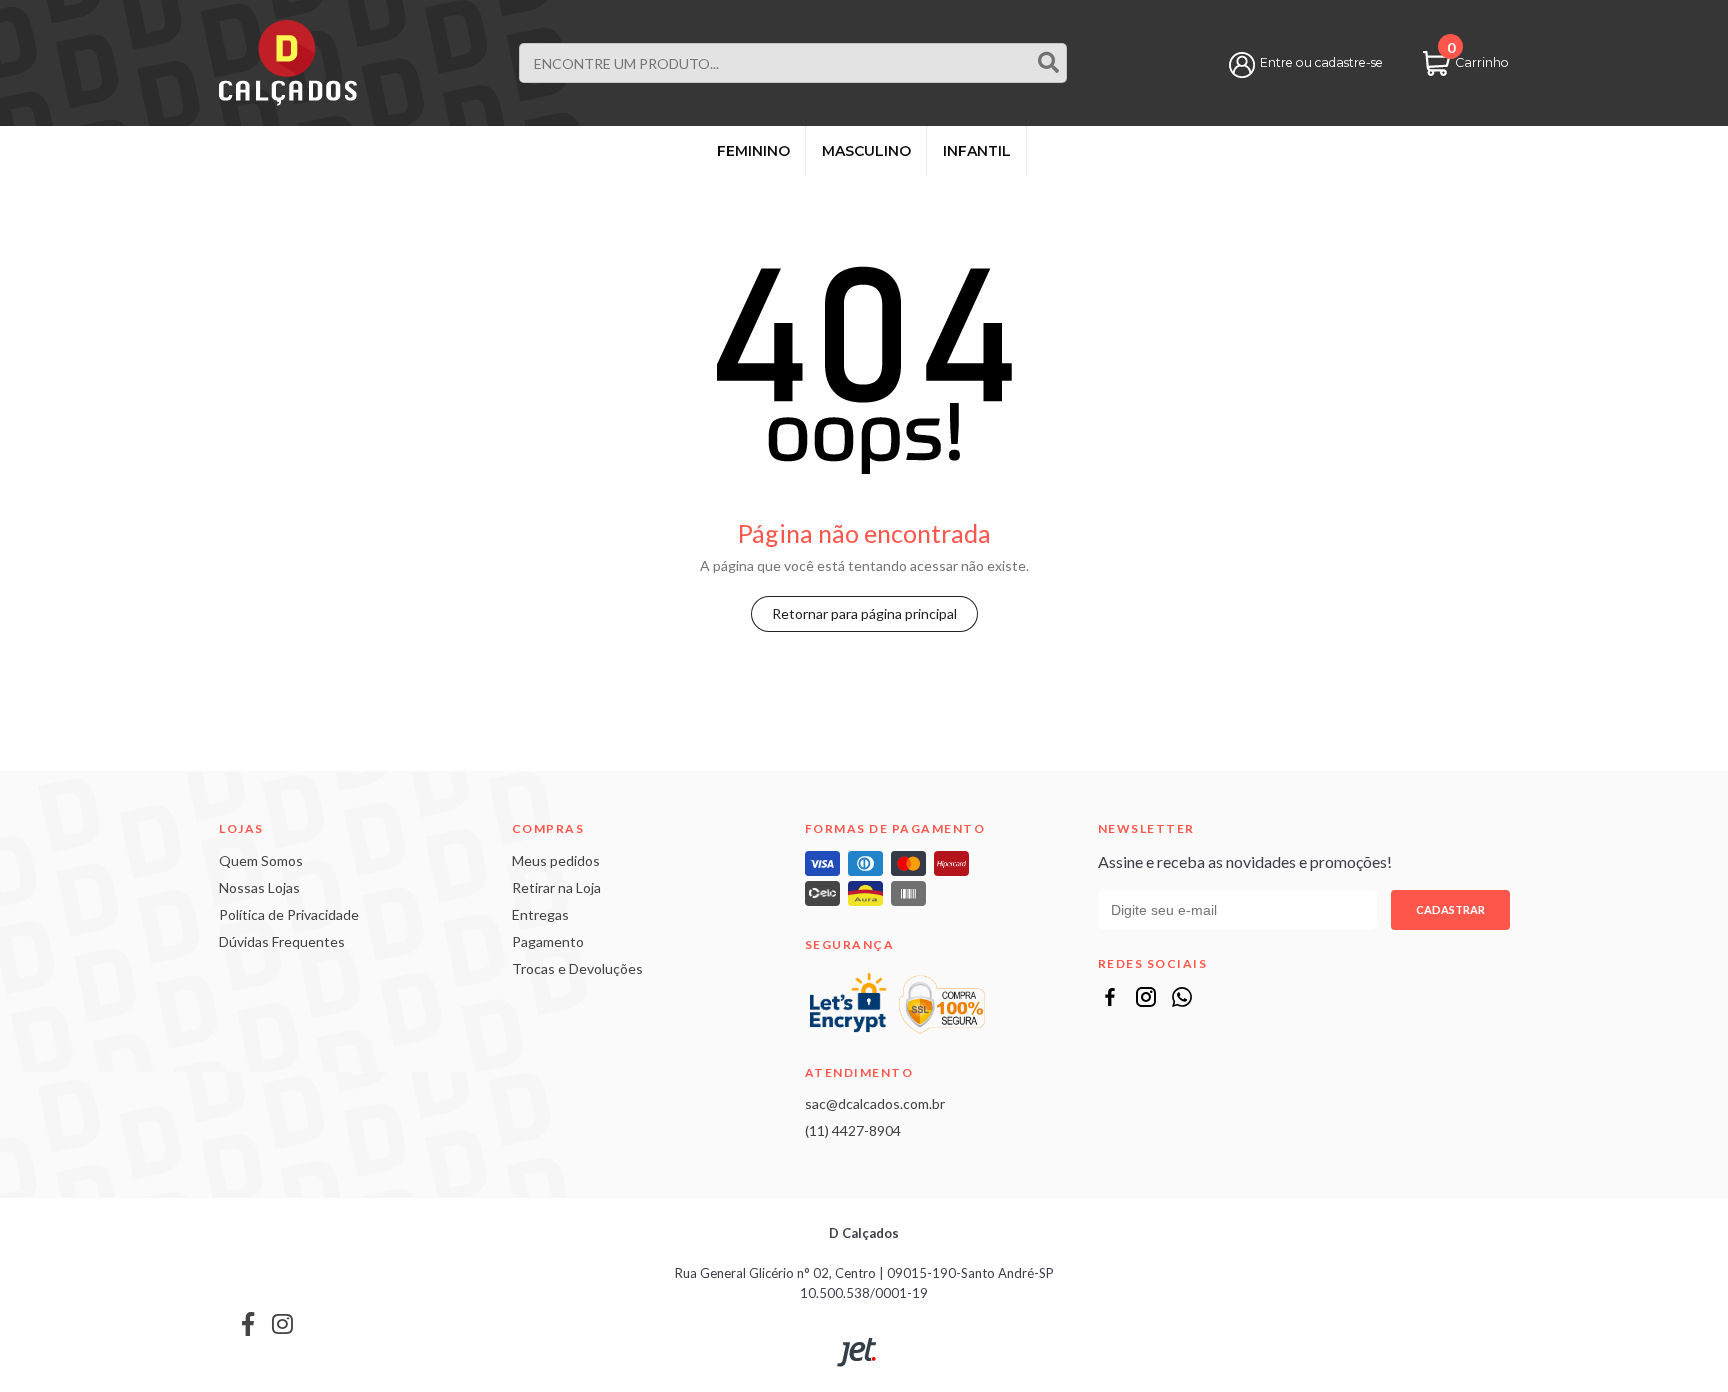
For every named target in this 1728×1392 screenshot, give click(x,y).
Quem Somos (261, 860)
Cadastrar (1450, 909)
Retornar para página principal (864, 613)
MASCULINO (866, 151)
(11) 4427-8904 (853, 1130)
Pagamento (548, 941)
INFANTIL (977, 151)
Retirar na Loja (556, 887)
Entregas (540, 914)
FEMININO (753, 151)
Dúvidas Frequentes (282, 941)
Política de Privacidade (289, 914)
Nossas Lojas (259, 887)
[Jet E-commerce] (857, 1352)
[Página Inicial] (288, 61)
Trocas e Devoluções (577, 968)
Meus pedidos (556, 860)
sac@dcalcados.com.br (875, 1103)
